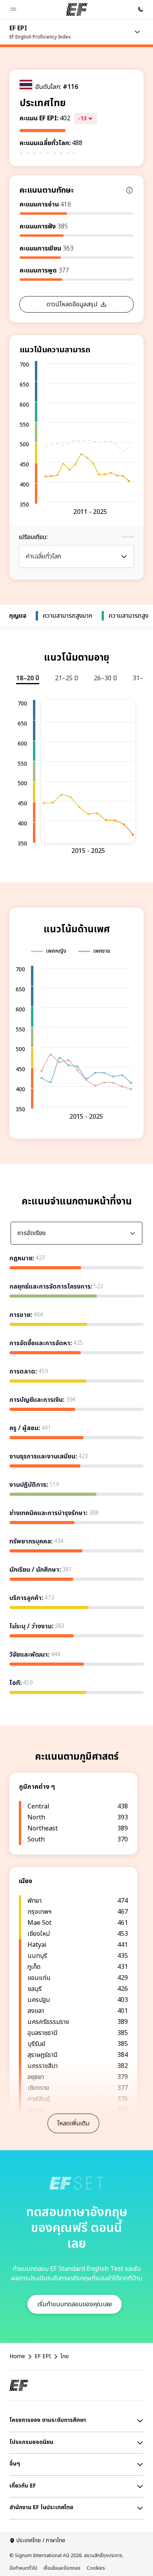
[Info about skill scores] (129, 190)
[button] (13, 9)
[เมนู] (137, 32)
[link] (40, 32)
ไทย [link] (65, 2357)
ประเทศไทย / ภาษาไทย (41, 2541)
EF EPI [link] (43, 2357)
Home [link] (17, 2357)
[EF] (77, 9)
